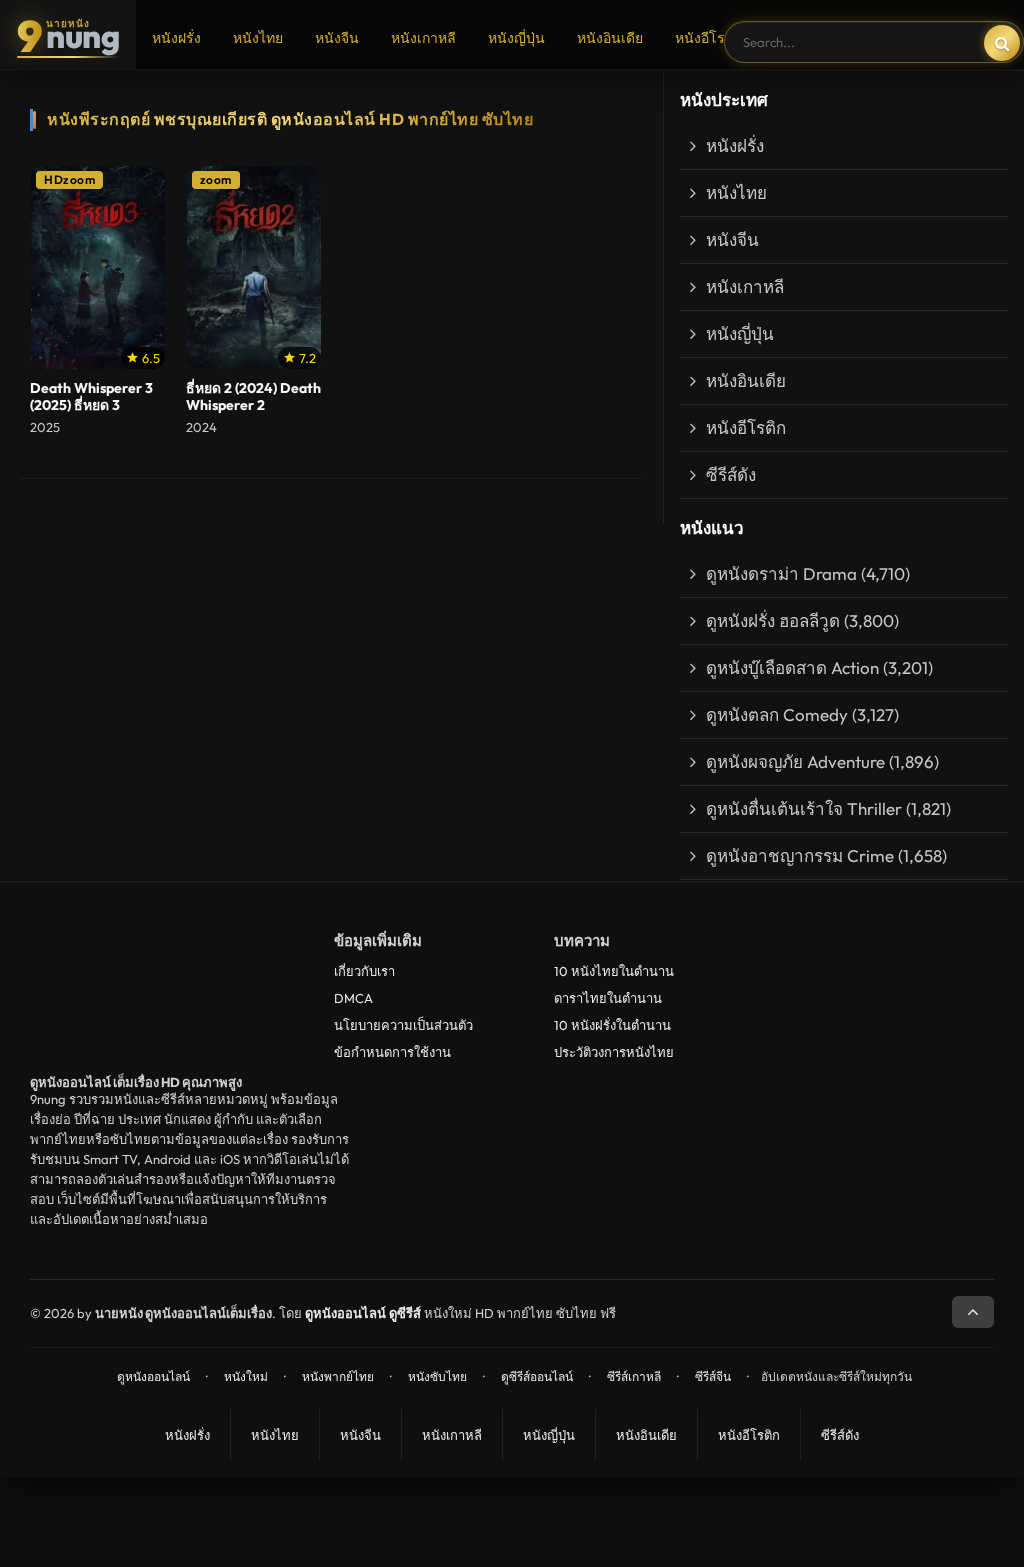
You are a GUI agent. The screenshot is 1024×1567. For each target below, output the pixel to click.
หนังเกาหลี (423, 38)
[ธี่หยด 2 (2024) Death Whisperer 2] (254, 268)
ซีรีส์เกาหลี (634, 1376)
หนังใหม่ (246, 1376)
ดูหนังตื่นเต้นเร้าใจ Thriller (804, 808)
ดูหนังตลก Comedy (777, 714)
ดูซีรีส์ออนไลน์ (537, 1376)
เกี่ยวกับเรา (364, 971)
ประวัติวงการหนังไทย (614, 1052)
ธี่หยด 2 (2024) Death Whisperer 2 (253, 397)
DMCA (353, 998)
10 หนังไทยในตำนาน (614, 971)
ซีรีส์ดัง (731, 474)
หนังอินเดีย (610, 38)
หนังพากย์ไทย (338, 1376)
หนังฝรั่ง (176, 38)
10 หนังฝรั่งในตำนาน (612, 1025)
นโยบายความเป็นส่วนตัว (403, 1025)
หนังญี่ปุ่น (516, 38)
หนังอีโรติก (708, 38)
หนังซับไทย (437, 1376)
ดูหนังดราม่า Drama (781, 573)
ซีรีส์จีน (713, 1376)
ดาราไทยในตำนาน (608, 998)
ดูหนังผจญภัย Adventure (795, 761)
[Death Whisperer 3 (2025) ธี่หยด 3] (98, 268)
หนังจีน (337, 38)
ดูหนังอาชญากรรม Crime (800, 855)
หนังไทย (258, 38)
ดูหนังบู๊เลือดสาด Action (792, 667)
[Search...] (1002, 43)
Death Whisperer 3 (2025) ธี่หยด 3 (91, 397)
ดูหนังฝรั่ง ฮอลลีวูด (773, 620)
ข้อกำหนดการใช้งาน (392, 1052)
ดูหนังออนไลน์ (153, 1376)
